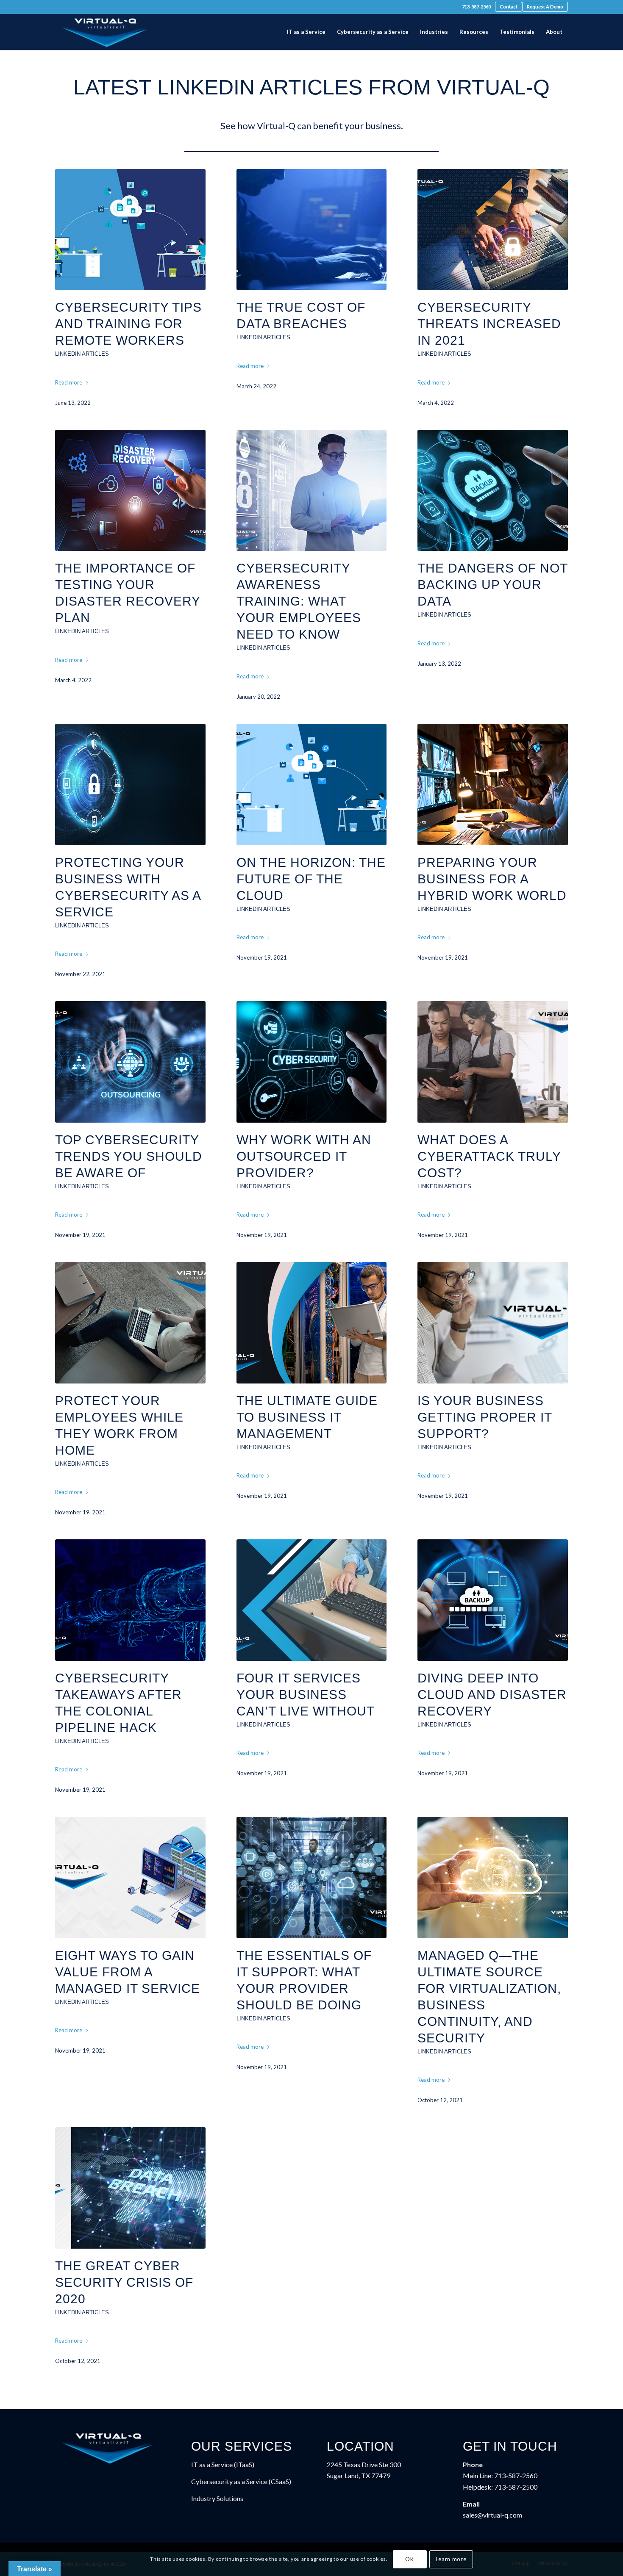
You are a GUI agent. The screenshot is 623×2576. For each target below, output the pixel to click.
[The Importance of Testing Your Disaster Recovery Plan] (130, 491)
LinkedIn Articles (82, 354)
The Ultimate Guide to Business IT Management (307, 1417)
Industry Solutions (217, 2498)
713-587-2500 (516, 2487)
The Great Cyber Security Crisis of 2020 (124, 2282)
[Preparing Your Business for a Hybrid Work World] (493, 784)
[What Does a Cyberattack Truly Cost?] (493, 1062)
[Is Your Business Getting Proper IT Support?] (493, 1323)
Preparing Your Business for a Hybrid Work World (492, 879)
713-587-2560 (476, 7)
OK (409, 2559)
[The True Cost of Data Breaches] (312, 230)
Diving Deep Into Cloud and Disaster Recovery (492, 1695)
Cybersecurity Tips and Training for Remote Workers (128, 324)
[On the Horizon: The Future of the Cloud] (312, 784)
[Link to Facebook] (58, 8)
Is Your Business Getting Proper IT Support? (485, 1417)
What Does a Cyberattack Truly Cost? (489, 1156)
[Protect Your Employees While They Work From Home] (130, 1323)
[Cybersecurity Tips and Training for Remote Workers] (130, 230)
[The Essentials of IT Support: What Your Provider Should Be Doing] (312, 1877)
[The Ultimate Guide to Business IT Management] (312, 1323)
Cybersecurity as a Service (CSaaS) (241, 2481)
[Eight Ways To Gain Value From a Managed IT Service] (130, 1877)
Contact (509, 7)
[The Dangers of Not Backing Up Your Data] (493, 491)
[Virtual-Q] (105, 32)
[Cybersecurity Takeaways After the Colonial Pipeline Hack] (130, 1600)
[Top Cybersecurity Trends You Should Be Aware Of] (130, 1062)
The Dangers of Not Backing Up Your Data (492, 585)
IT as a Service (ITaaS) (223, 2464)
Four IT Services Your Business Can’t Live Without (306, 1695)
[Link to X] (70, 8)
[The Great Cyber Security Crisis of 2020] (130, 2188)
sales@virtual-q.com (492, 2515)
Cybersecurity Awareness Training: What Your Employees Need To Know (299, 601)
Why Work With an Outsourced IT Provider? (304, 1156)
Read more (69, 382)
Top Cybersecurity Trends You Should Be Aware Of (129, 1156)
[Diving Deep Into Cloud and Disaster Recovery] (493, 1600)
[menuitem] (476, 7)
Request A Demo (545, 7)
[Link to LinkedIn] (83, 8)
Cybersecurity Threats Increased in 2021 (489, 324)
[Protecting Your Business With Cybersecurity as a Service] (130, 784)
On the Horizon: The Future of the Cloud (311, 879)
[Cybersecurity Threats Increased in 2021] (493, 230)
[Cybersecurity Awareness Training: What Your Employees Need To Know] (312, 491)
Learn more (451, 2559)
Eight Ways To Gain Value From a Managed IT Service (128, 1972)
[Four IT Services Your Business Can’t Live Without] (312, 1600)
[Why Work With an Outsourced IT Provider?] (312, 1062)
